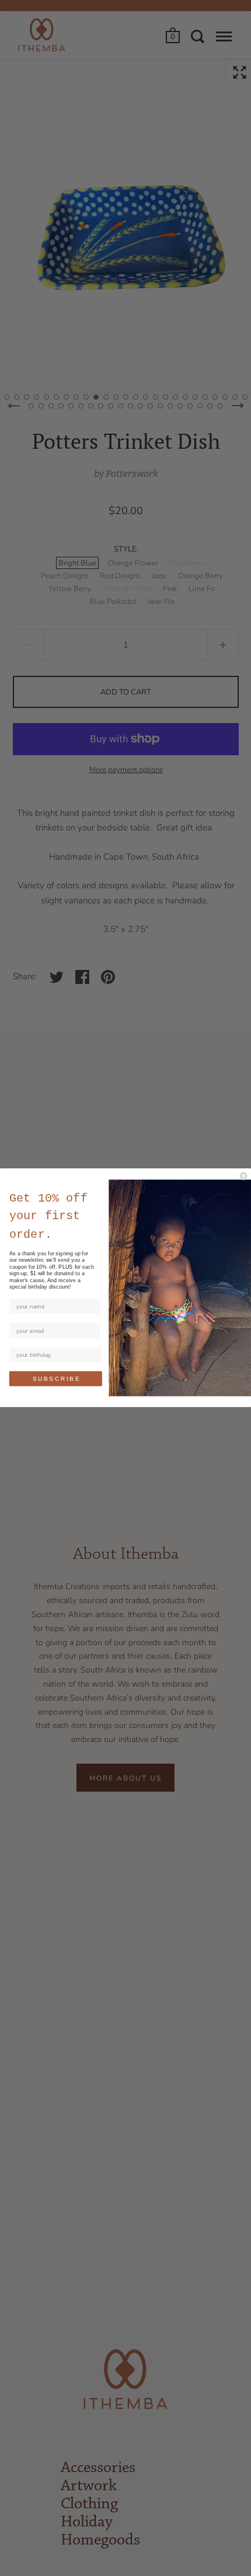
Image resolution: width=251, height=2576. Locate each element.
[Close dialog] (243, 1176)
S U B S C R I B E (56, 1379)
